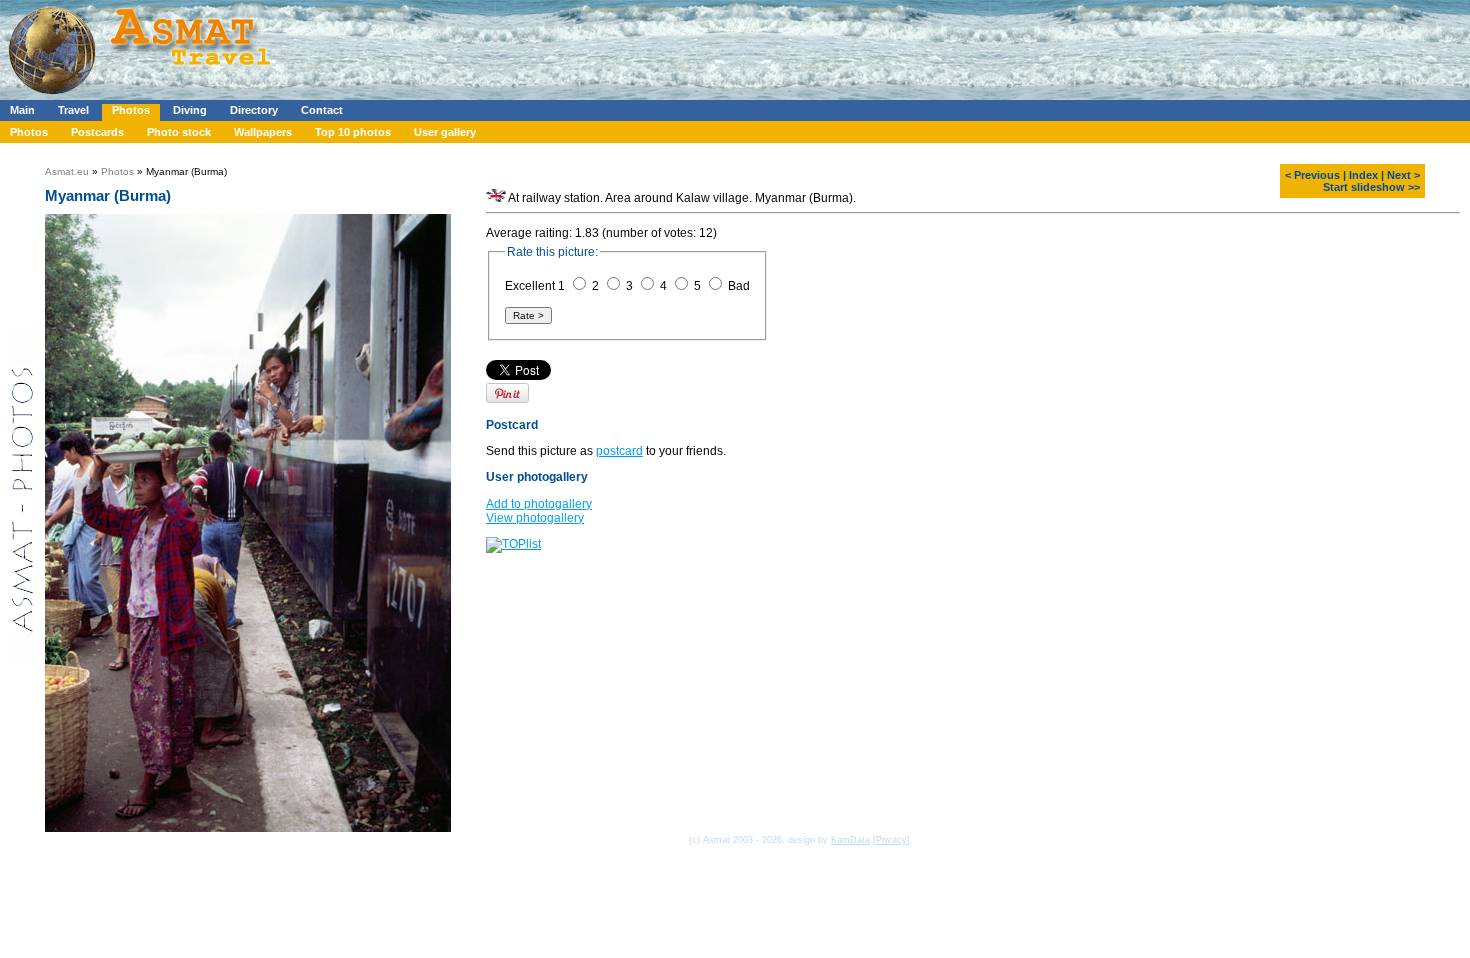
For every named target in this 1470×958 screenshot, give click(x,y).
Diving (190, 110)
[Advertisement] (599, 45)
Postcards (97, 132)
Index (1363, 175)
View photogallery (535, 518)
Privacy (891, 840)
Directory (254, 110)
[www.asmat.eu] (142, 96)
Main (22, 110)
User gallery (445, 132)
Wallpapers (263, 132)
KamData (850, 840)
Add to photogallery (539, 504)
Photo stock (179, 132)
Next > (1403, 175)
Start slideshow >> (1371, 187)
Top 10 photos (353, 132)
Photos (131, 110)
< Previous (1312, 175)
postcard (619, 451)
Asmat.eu (67, 171)
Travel (73, 110)
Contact (322, 110)
